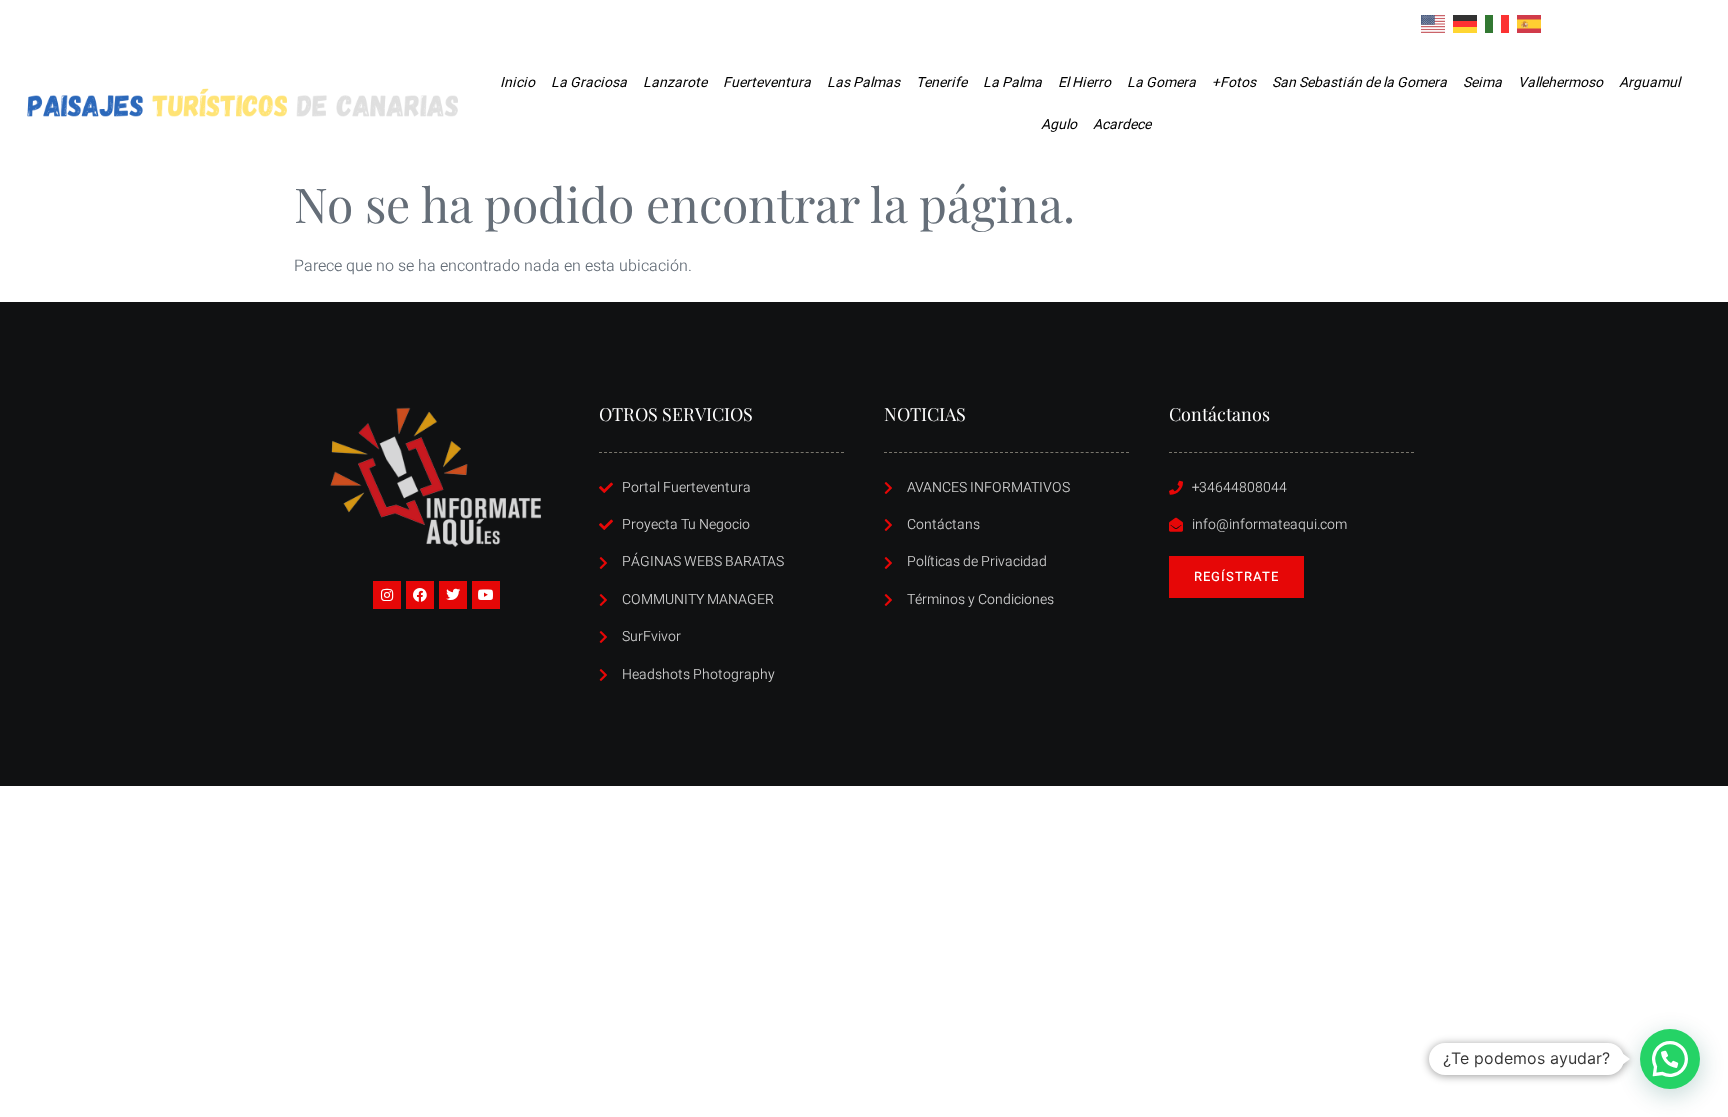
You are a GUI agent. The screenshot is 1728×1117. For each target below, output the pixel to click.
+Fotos (1234, 82)
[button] (1670, 1059)
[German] (1466, 23)
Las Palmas (863, 82)
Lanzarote (675, 82)
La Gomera (1161, 82)
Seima (1482, 82)
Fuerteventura (767, 82)
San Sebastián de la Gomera (1359, 82)
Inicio (517, 82)
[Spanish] (1530, 23)
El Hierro (1084, 82)
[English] (1434, 23)
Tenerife (941, 82)
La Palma (1012, 82)
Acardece (1122, 124)
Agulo (1059, 124)
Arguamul (1649, 82)
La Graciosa (589, 82)
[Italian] (1498, 23)
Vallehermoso (1560, 82)
